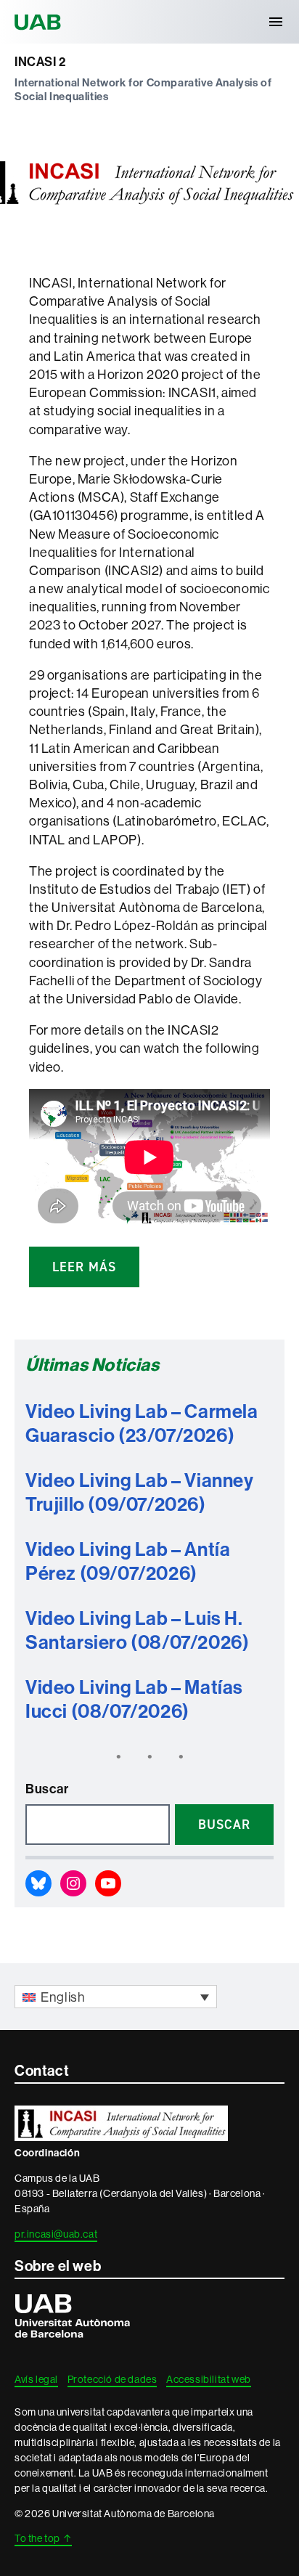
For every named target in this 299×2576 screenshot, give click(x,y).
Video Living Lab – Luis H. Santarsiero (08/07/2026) (137, 1630)
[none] (116, 1996)
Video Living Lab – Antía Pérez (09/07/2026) (128, 1561)
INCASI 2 (40, 62)
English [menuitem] (63, 1997)
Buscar (47, 1789)
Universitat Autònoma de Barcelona (40, 22)
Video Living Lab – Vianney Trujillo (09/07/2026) (140, 1492)
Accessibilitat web (209, 2379)
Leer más (84, 1267)
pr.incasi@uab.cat (56, 2234)
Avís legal (36, 2379)
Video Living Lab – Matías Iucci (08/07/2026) (134, 1699)
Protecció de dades (112, 2379)
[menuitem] (116, 1996)
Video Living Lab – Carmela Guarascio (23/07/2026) (142, 1423)
